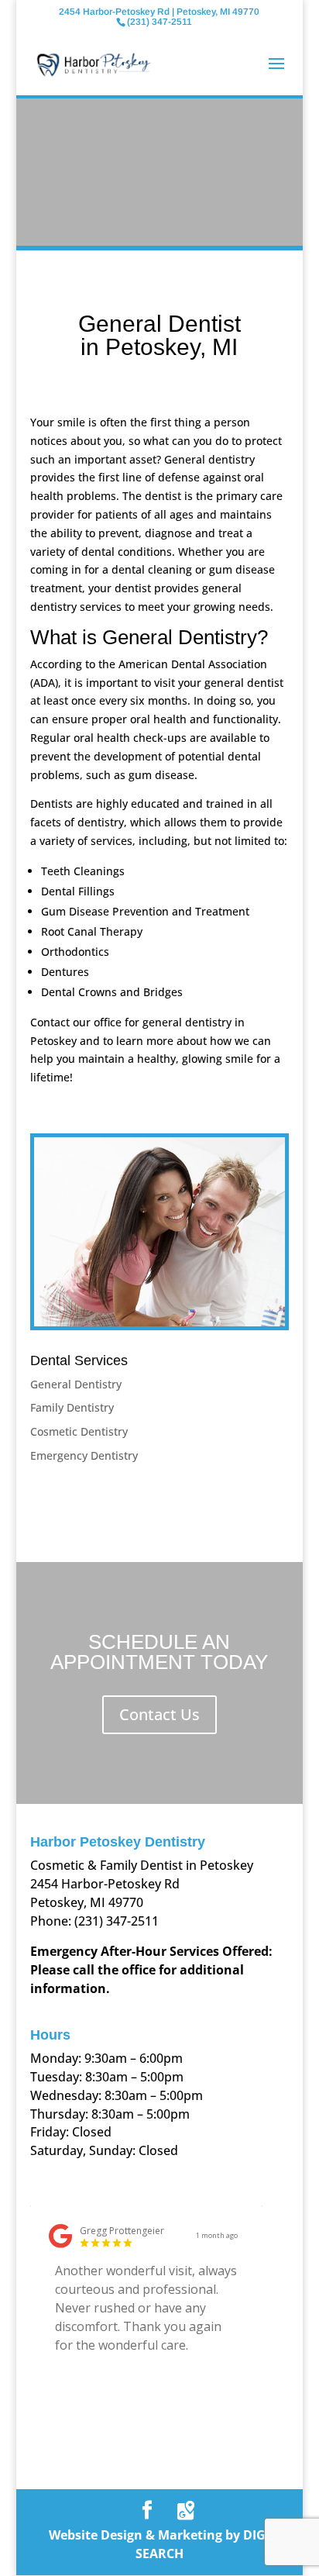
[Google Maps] (186, 2511)
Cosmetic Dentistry (79, 1431)
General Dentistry (76, 1384)
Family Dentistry (72, 1407)
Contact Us (159, 1714)
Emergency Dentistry (84, 1455)
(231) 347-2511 (117, 1921)
